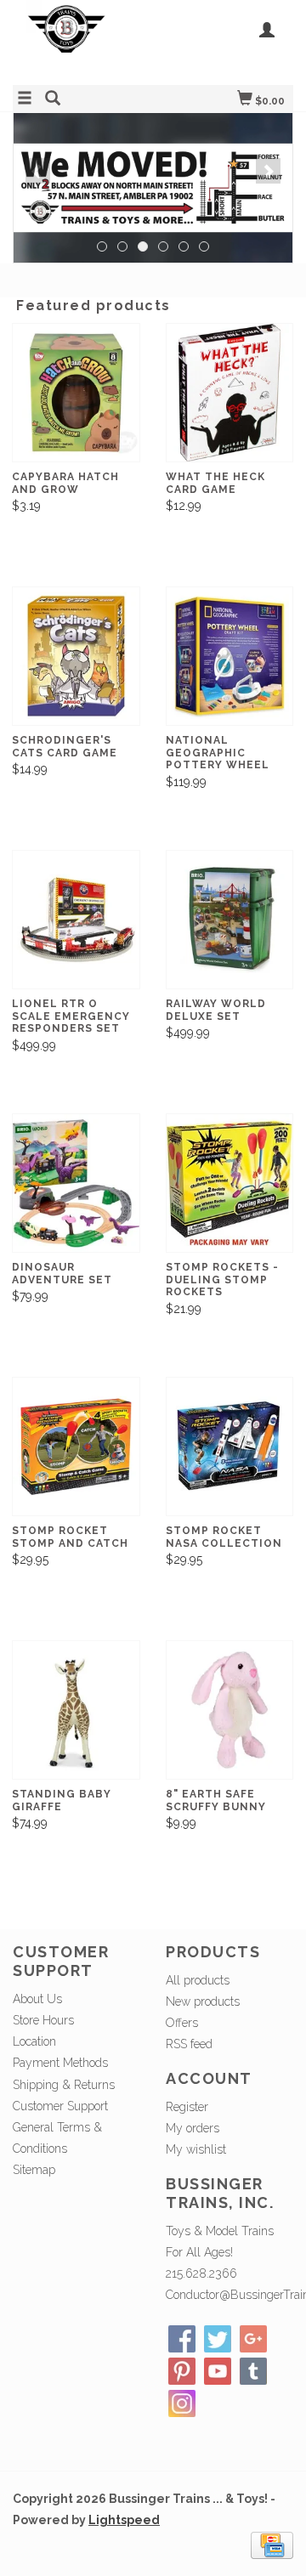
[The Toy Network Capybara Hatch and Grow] (76, 393)
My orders (193, 2128)
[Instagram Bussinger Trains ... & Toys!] (182, 2403)
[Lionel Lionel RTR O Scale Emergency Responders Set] (76, 920)
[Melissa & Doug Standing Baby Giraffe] (76, 1710)
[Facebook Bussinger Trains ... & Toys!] (182, 2339)
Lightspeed (124, 2520)
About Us (37, 1999)
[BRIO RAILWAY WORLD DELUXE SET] (230, 920)
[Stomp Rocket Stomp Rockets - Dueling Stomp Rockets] (230, 1183)
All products (198, 1980)
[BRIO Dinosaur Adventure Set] (76, 1183)
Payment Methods (60, 2063)
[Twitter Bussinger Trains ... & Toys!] (218, 2339)
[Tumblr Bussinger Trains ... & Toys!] (253, 2371)
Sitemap (34, 2170)
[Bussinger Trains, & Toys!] (83, 40)
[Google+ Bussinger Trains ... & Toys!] (253, 2339)
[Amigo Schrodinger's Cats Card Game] (76, 656)
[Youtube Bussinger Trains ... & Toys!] (218, 2371)
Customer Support (60, 2106)
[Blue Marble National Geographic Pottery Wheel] (230, 656)
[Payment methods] (272, 2544)
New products (203, 2001)
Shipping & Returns (64, 2085)
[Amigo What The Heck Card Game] (230, 393)
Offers (182, 2023)
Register (187, 2107)
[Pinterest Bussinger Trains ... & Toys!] (182, 2371)
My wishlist (196, 2149)
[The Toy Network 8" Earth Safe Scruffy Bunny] (230, 1710)
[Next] (268, 171)
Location (34, 2041)
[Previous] (38, 171)
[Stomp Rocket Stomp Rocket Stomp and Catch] (76, 1447)
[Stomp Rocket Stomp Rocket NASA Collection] (230, 1447)
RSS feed (189, 2044)
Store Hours (43, 2020)
